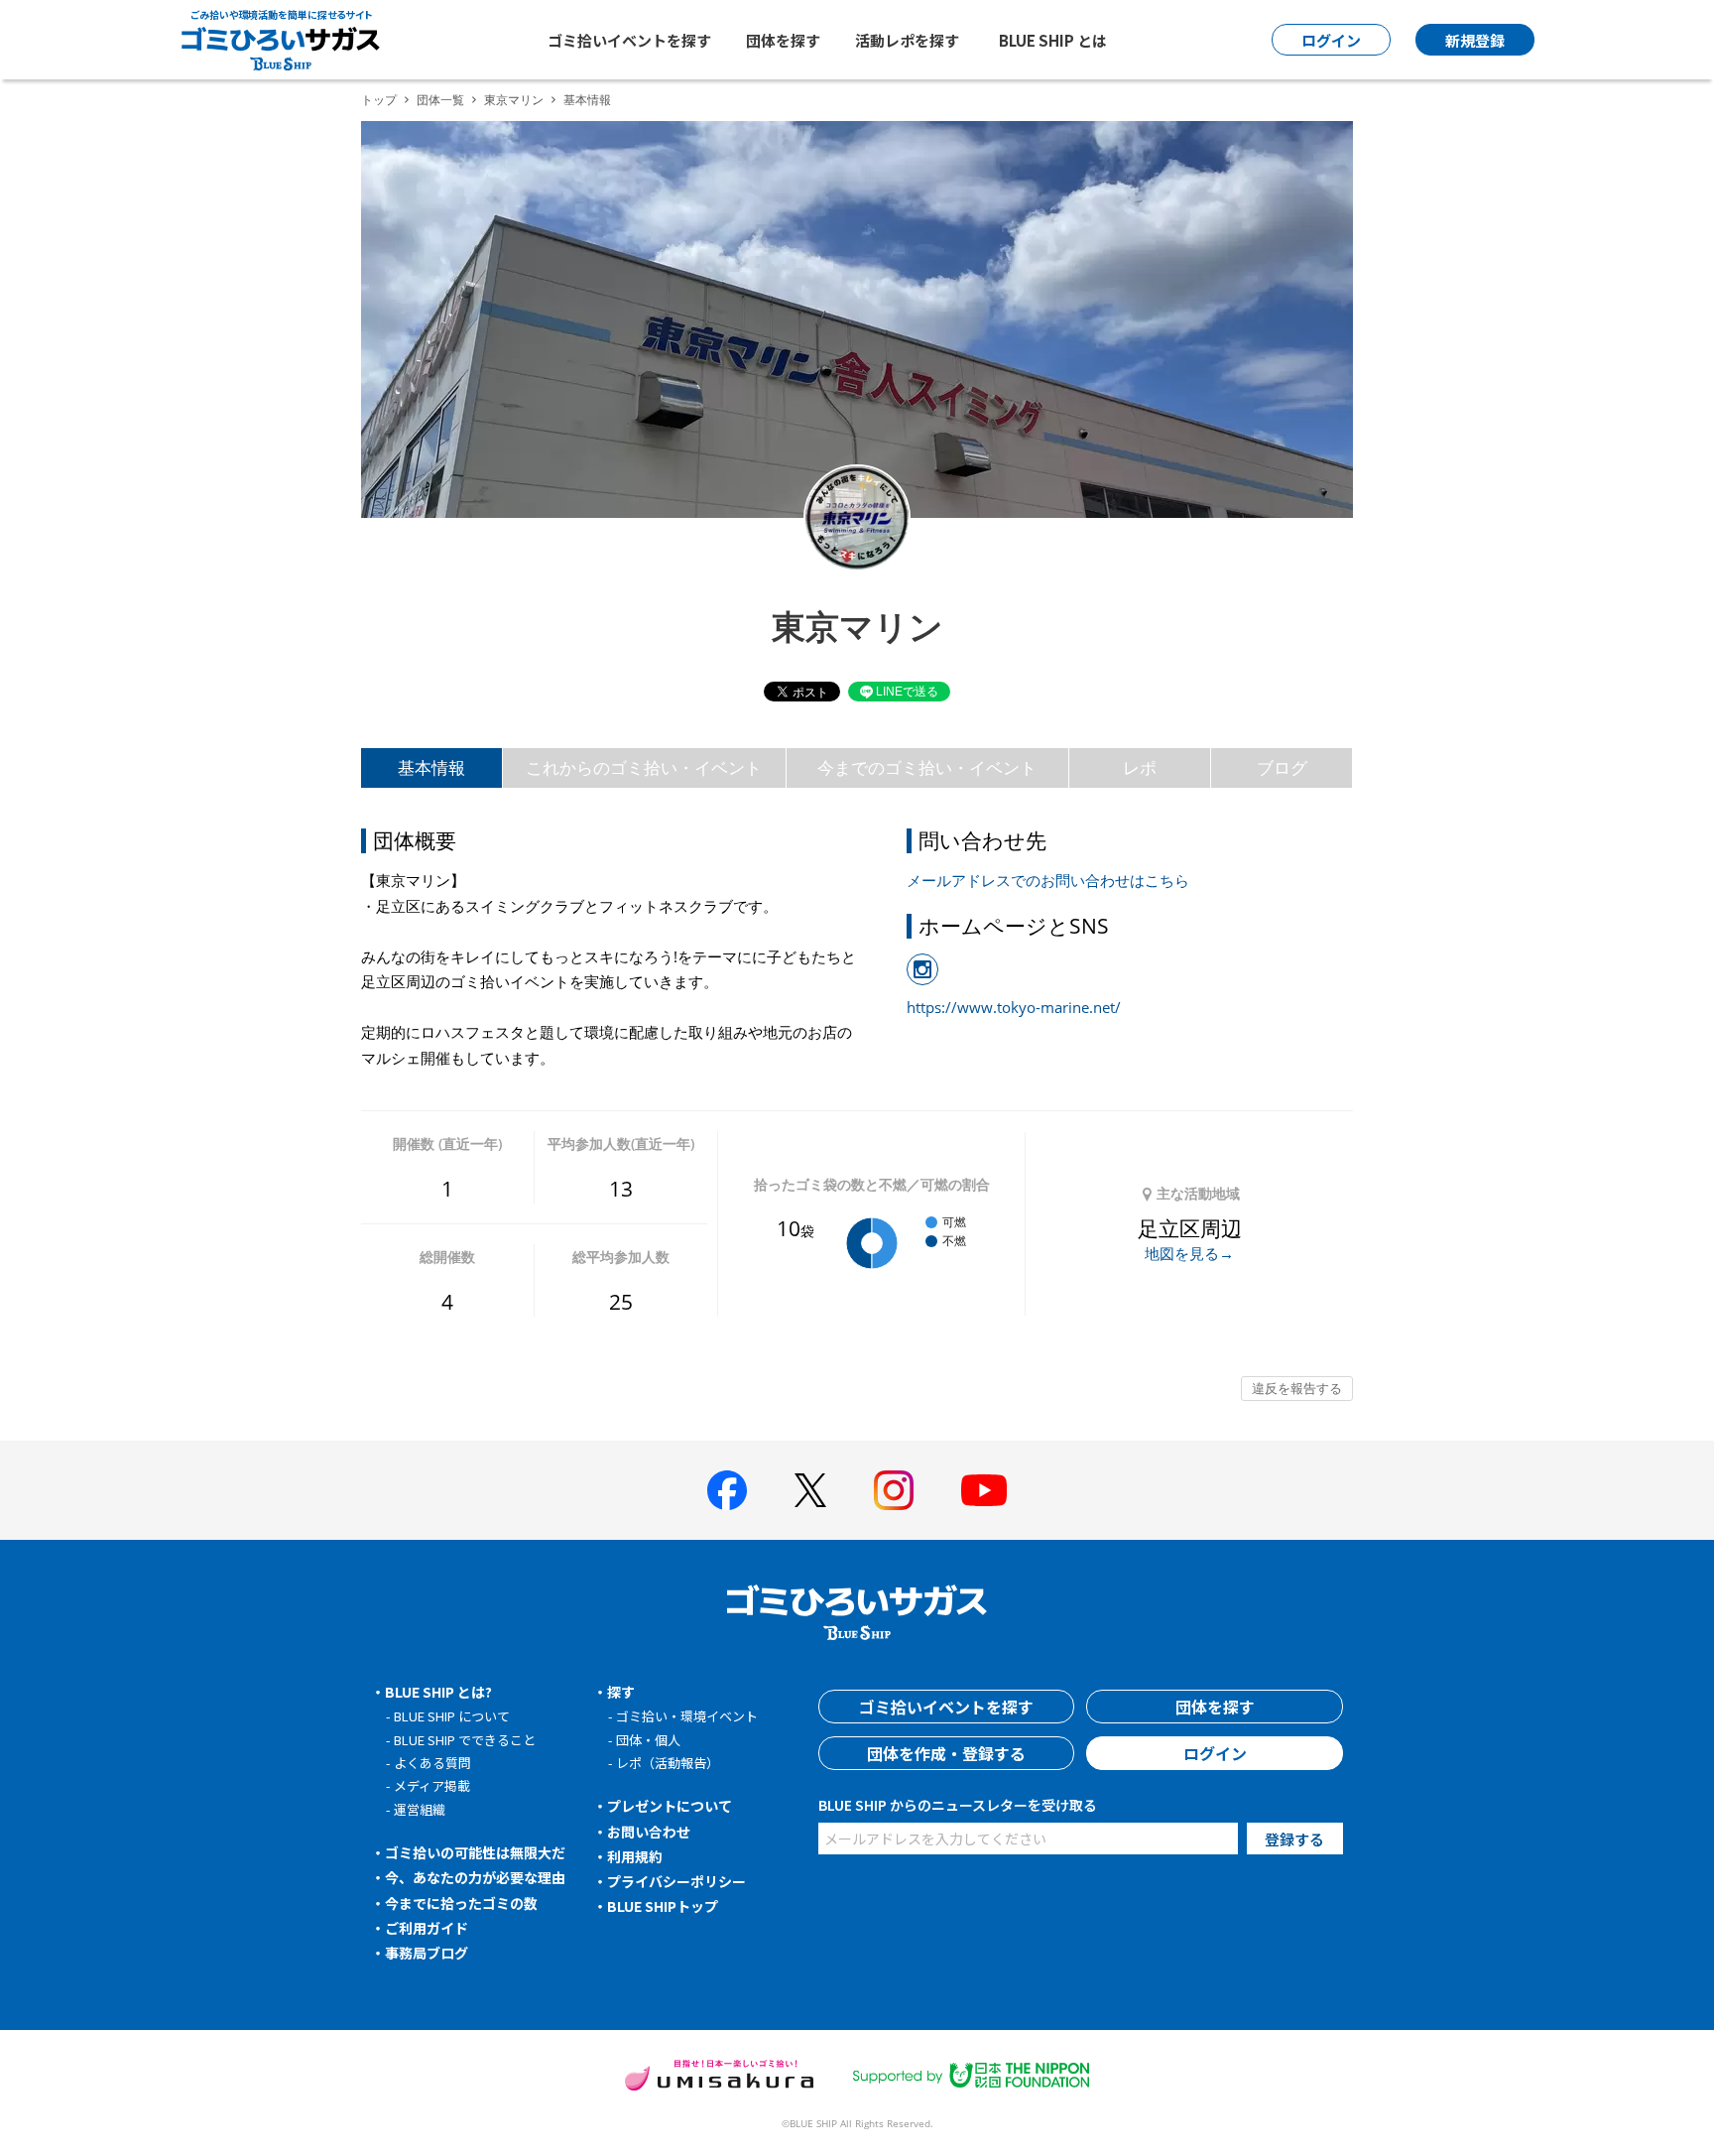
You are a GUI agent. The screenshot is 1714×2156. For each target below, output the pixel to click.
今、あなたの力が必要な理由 (475, 1877)
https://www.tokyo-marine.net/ (1014, 1007)
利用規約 (635, 1856)
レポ (1140, 767)
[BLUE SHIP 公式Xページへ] (810, 1490)
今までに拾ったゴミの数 (461, 1903)
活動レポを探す (907, 40)
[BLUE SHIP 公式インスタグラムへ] (894, 1490)
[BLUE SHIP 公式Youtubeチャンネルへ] (984, 1490)
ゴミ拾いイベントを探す (629, 40)
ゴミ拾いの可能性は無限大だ (475, 1852)
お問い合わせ (649, 1832)
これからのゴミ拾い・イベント (644, 767)
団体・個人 (648, 1740)
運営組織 (420, 1809)
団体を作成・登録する (946, 1753)
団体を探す (783, 40)
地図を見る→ (1189, 1253)
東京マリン (514, 100)
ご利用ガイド (427, 1928)
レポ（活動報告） (668, 1763)
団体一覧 (440, 100)
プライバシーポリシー (676, 1881)
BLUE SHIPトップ (663, 1906)
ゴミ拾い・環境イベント (687, 1716)
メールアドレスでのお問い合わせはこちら (1048, 880)
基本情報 (431, 767)
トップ (379, 100)
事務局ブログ (427, 1953)
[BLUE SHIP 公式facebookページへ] (727, 1490)
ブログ (1282, 767)
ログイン (1215, 1753)
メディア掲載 (432, 1785)
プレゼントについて (670, 1806)
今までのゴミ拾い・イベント (927, 767)
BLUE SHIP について (452, 1716)
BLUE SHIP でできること (465, 1740)
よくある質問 (432, 1763)
